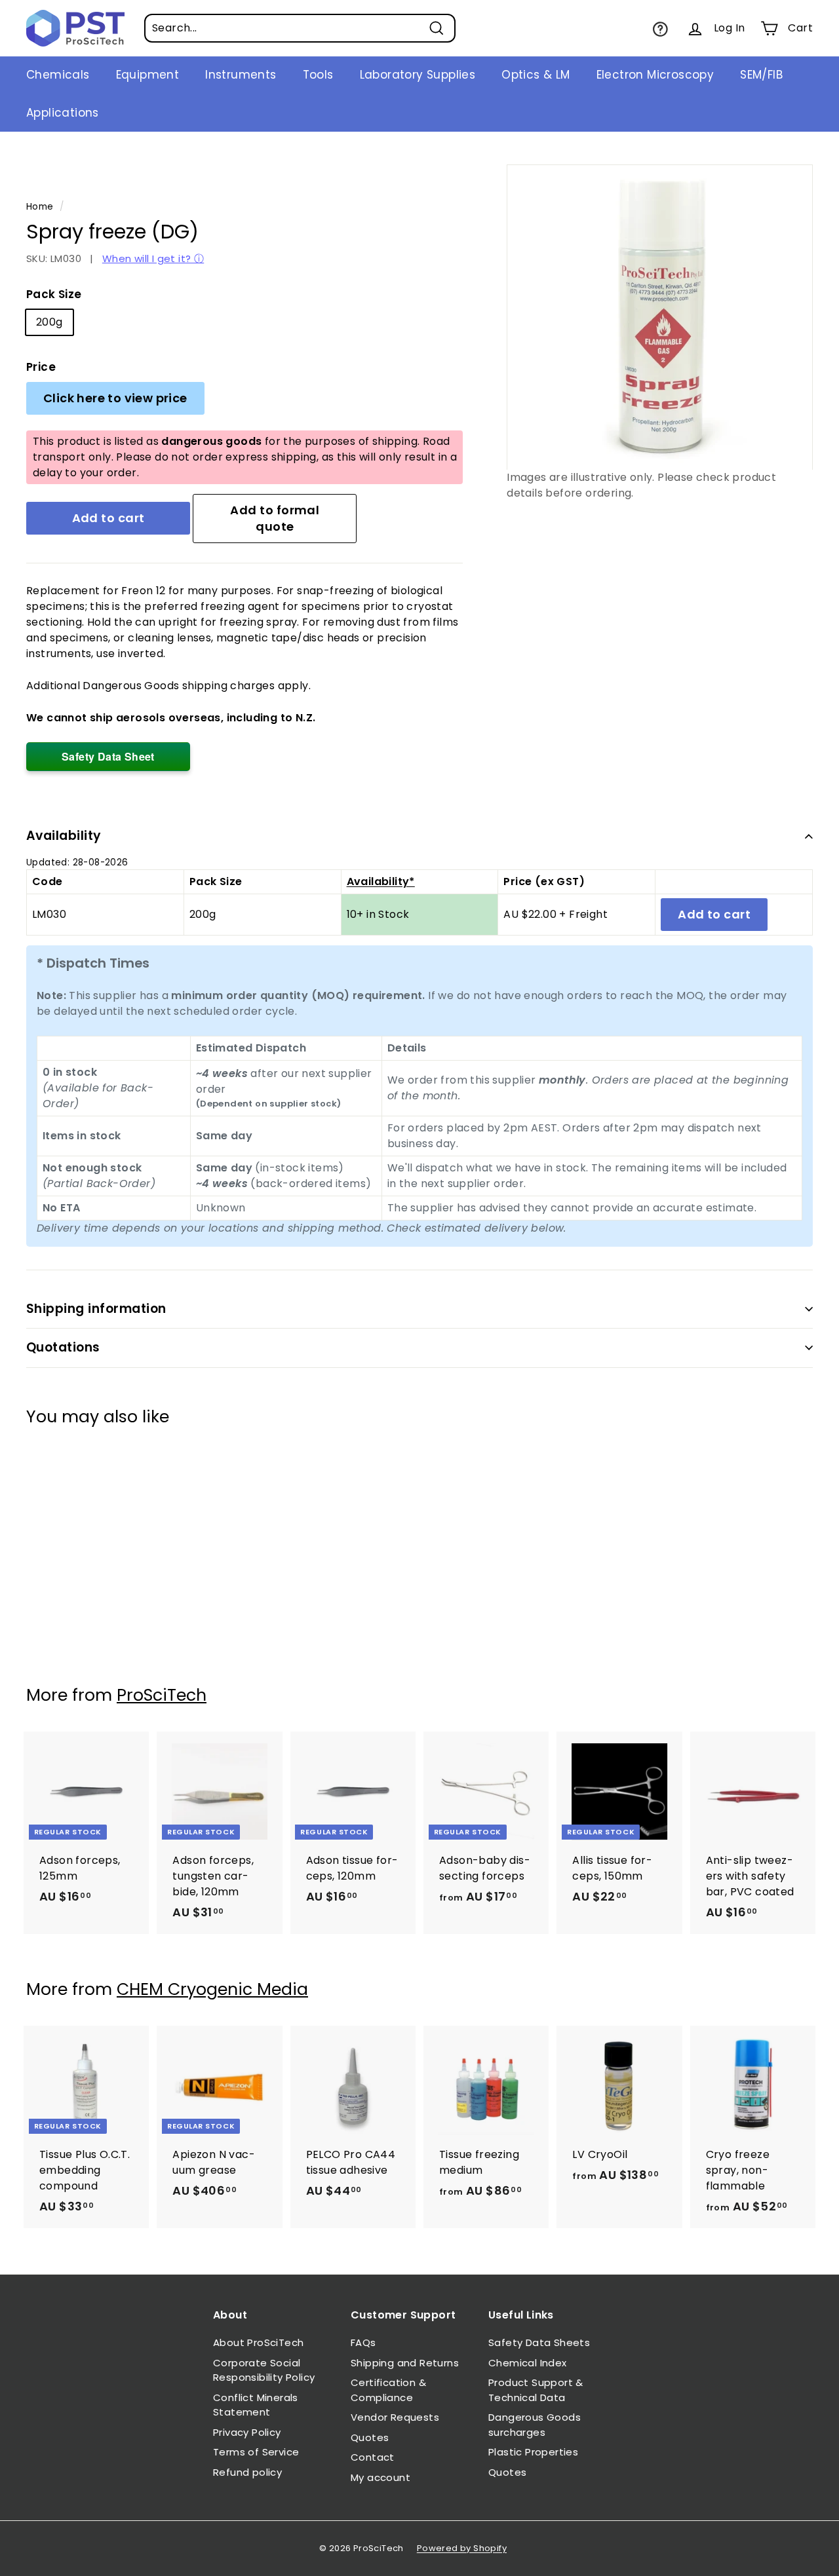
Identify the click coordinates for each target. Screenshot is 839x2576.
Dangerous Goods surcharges (535, 2425)
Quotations (63, 1347)
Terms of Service (256, 2452)
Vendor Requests (395, 2417)
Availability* (381, 881)
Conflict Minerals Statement (256, 2405)
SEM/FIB (761, 75)
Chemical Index (528, 2363)
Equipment (148, 75)
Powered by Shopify (462, 2548)
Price (41, 367)
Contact (373, 2457)
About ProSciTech (258, 2342)
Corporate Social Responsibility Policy (264, 2370)
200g (49, 322)
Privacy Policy (247, 2432)
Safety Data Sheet (108, 756)
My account (380, 2477)
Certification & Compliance (388, 2390)
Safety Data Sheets (539, 2342)
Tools (318, 75)
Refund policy (247, 2472)
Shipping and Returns (405, 2363)
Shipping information (96, 1309)
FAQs (363, 2342)
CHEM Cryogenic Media (212, 1989)
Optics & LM (536, 75)
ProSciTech (162, 1695)
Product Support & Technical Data (536, 2390)
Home (40, 207)
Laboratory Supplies (418, 75)
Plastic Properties (533, 2452)
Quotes (370, 2437)
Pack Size (54, 294)
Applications (63, 113)
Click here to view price (115, 398)
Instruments (241, 75)
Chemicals (58, 75)
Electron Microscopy (655, 75)
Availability (64, 836)
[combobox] (300, 28)
